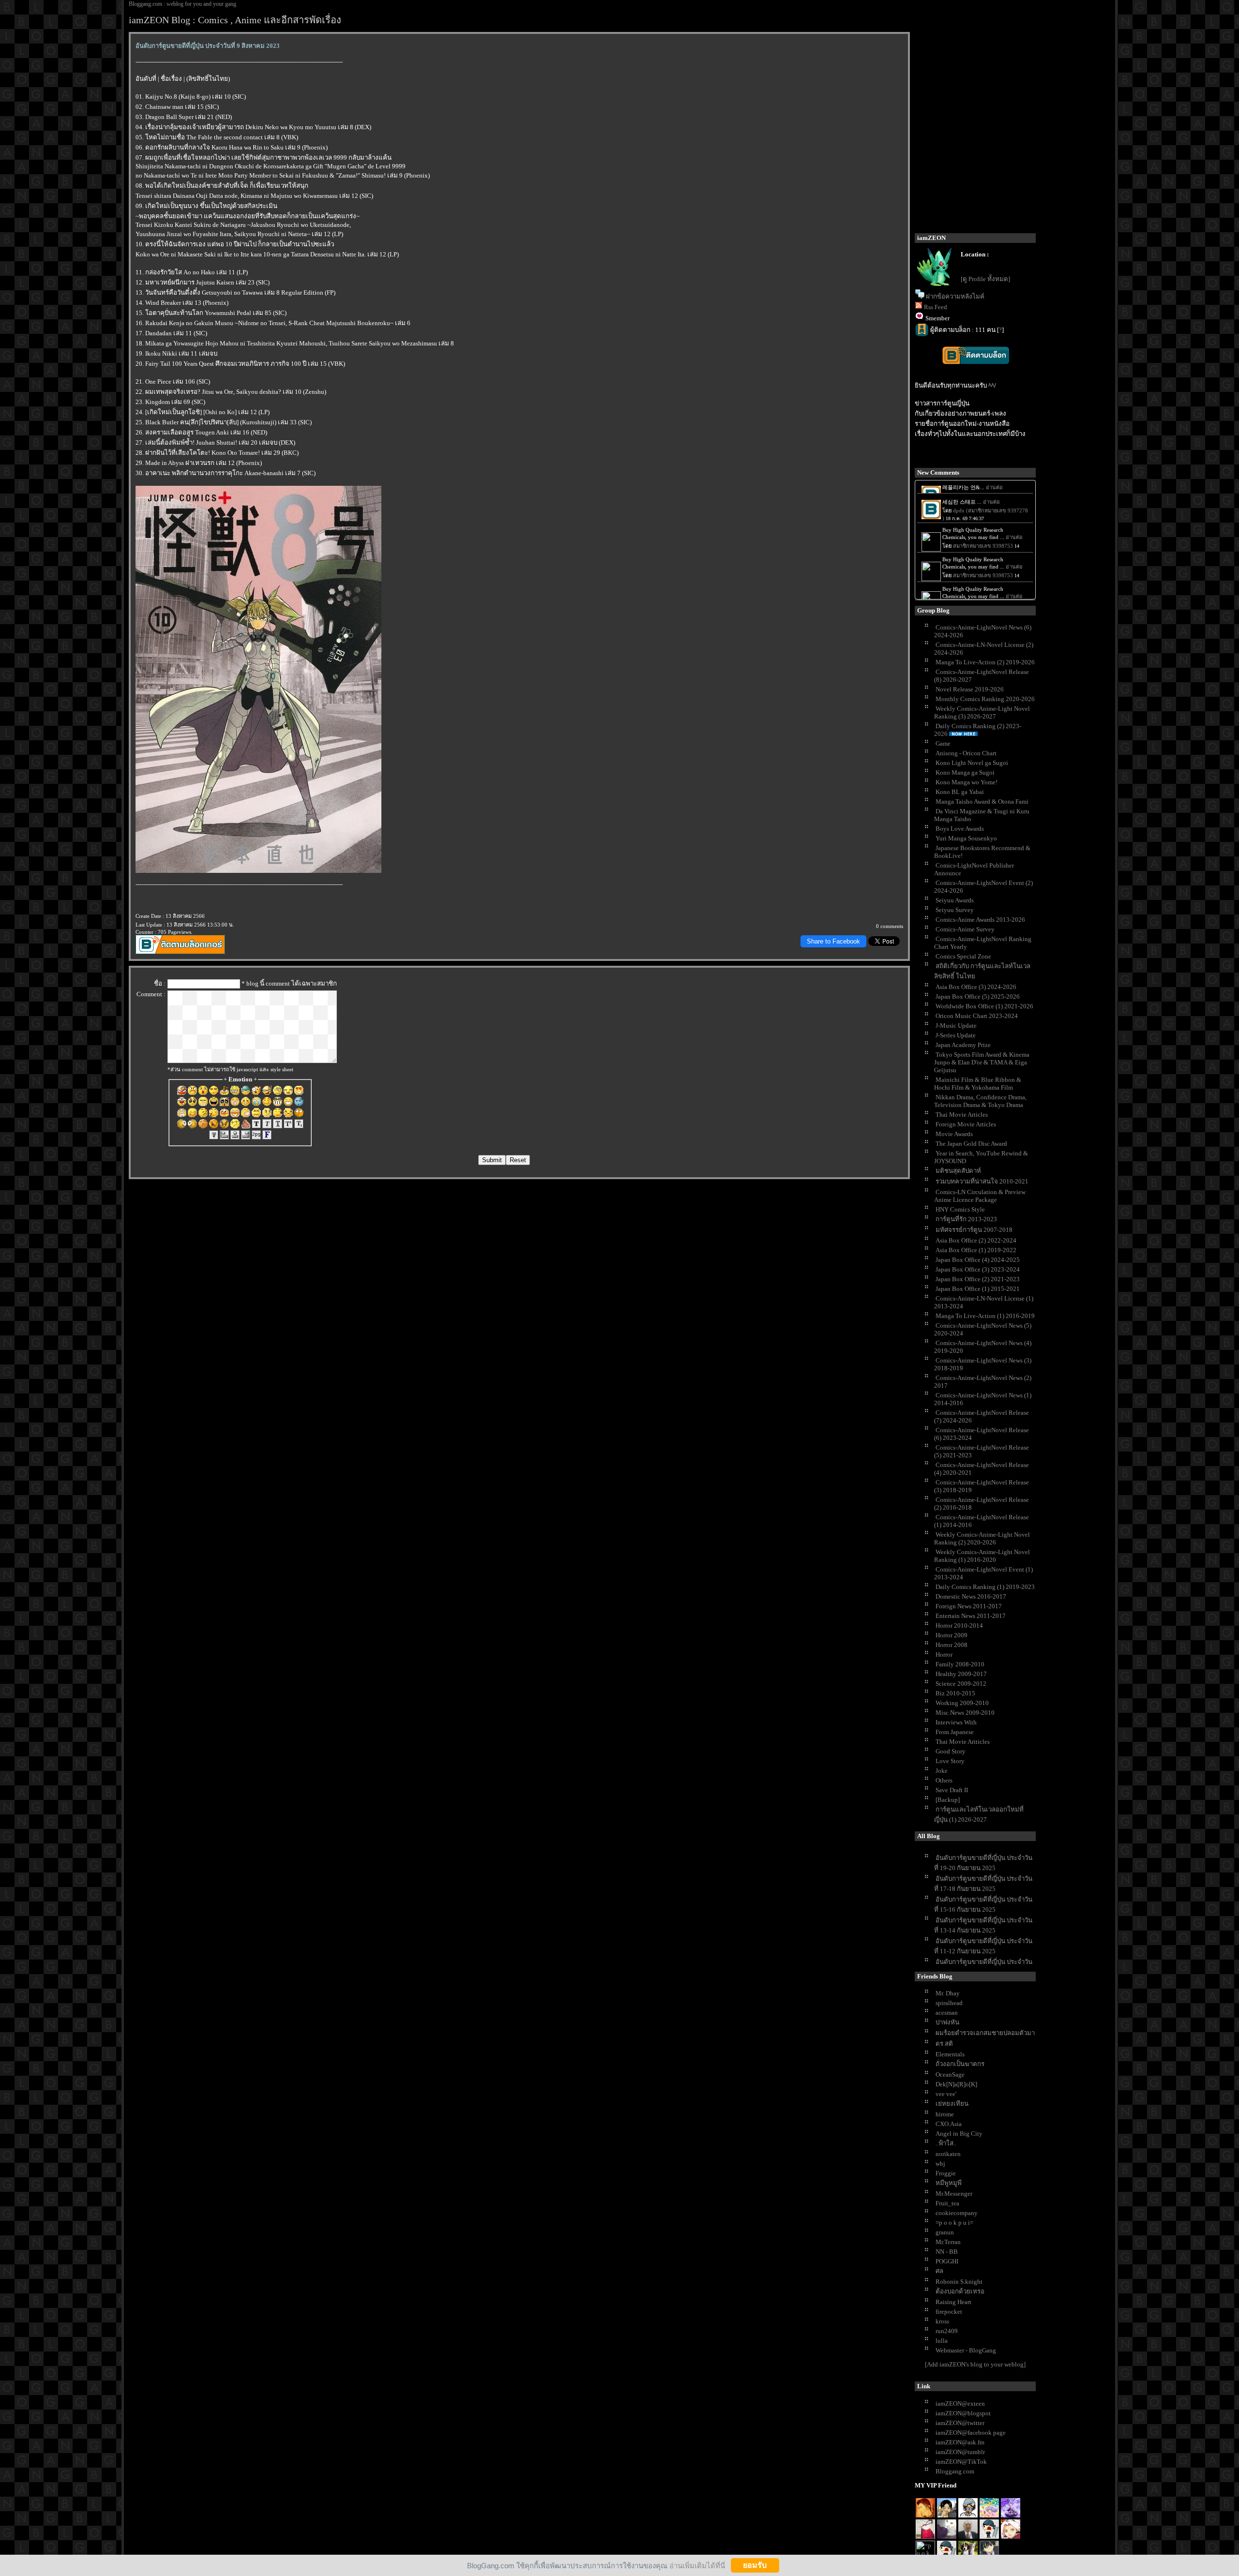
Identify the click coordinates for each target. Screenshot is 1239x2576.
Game (943, 743)
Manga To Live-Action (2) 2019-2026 (985, 662)
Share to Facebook (833, 941)
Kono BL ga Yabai (960, 792)
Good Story (951, 1751)
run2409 (947, 2331)
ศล (939, 2271)
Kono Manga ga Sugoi (965, 772)
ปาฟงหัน (947, 2022)
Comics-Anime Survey (965, 929)
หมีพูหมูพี (949, 2183)
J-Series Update (956, 1035)
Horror (944, 1655)
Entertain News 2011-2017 (971, 1616)
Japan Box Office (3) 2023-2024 (978, 1269)
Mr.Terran (948, 2242)
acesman (947, 2013)
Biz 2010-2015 (955, 1693)
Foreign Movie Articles (966, 1124)
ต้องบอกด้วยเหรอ (960, 2291)
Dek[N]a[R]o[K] (956, 2084)
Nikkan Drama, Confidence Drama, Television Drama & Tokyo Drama (980, 1101)
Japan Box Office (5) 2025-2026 (978, 996)
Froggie (946, 2173)
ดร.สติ (944, 2044)
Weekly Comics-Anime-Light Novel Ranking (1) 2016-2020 (982, 1556)
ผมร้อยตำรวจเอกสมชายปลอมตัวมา (985, 2033)
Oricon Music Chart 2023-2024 (977, 1016)
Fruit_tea (947, 2203)
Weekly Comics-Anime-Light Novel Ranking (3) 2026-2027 (982, 712)
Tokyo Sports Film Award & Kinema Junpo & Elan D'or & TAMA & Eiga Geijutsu (982, 1062)
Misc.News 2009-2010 (965, 1713)
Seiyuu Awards (955, 900)
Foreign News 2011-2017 (969, 1606)
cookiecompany (957, 2213)
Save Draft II (952, 1790)
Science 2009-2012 (961, 1684)
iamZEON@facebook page (971, 2433)
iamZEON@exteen (960, 2404)
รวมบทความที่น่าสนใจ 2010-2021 (982, 1181)
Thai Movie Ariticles (963, 1742)
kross (942, 2321)
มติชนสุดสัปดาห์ (958, 1171)
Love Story (950, 1761)
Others (944, 1780)
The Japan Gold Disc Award (971, 1144)
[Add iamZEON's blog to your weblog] (975, 2364)
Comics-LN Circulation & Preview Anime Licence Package (980, 1196)
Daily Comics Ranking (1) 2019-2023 (985, 1587)
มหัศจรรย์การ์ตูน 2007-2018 (974, 1230)
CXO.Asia (949, 2124)
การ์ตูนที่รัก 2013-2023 (966, 1219)
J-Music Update (956, 1026)
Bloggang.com (955, 2471)
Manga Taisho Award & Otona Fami (982, 801)
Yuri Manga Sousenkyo (966, 838)
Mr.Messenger (954, 2194)
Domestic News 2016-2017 (971, 1596)
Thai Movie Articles (962, 1115)
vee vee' (946, 2094)
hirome (945, 2114)
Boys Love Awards (960, 829)
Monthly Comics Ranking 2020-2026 (985, 699)
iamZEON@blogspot (963, 2413)
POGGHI (947, 2261)
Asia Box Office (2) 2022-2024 (976, 1240)
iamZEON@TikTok (961, 2462)
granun (945, 2232)
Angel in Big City (959, 2134)
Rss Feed (936, 307)
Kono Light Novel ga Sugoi (972, 763)
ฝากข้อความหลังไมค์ (955, 296)
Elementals (950, 2054)
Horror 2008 (952, 1645)
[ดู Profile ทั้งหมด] (985, 279)
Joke (942, 1771)
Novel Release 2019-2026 (970, 689)
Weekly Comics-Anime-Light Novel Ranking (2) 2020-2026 (982, 1538)
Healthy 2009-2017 (961, 1674)
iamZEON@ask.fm (960, 2442)
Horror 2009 (952, 1635)
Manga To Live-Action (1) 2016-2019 (985, 1316)
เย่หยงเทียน (952, 2104)
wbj (940, 2164)
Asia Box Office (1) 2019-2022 (976, 1250)
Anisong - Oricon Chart (966, 753)
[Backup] (948, 1800)
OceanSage (950, 2074)
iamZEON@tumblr (960, 2452)
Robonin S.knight (959, 2282)
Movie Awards (954, 1134)
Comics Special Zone (963, 956)
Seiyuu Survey (955, 910)
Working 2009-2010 (962, 1703)
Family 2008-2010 (960, 1664)
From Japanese (955, 1732)
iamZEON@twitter (960, 2423)
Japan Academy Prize (963, 1045)
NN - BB (947, 2252)
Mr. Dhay (948, 1993)
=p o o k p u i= (954, 2223)
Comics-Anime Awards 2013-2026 (980, 920)
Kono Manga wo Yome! (967, 782)
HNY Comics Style (960, 1209)
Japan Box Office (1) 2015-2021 (978, 1289)
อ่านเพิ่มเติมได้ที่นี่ (697, 2565)
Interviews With (956, 1722)
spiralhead (949, 2003)
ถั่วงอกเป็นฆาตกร (960, 2064)
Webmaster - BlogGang (966, 2350)
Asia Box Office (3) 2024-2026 (976, 987)
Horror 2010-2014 (959, 1625)
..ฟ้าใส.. (946, 2143)
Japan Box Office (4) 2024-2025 (978, 1260)
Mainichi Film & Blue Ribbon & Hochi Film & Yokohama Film (978, 1084)
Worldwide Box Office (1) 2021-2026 (984, 1006)
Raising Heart (953, 2302)
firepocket (949, 2312)
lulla (942, 2341)
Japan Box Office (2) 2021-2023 (978, 1279)
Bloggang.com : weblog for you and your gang (182, 4)
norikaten (948, 2154)
